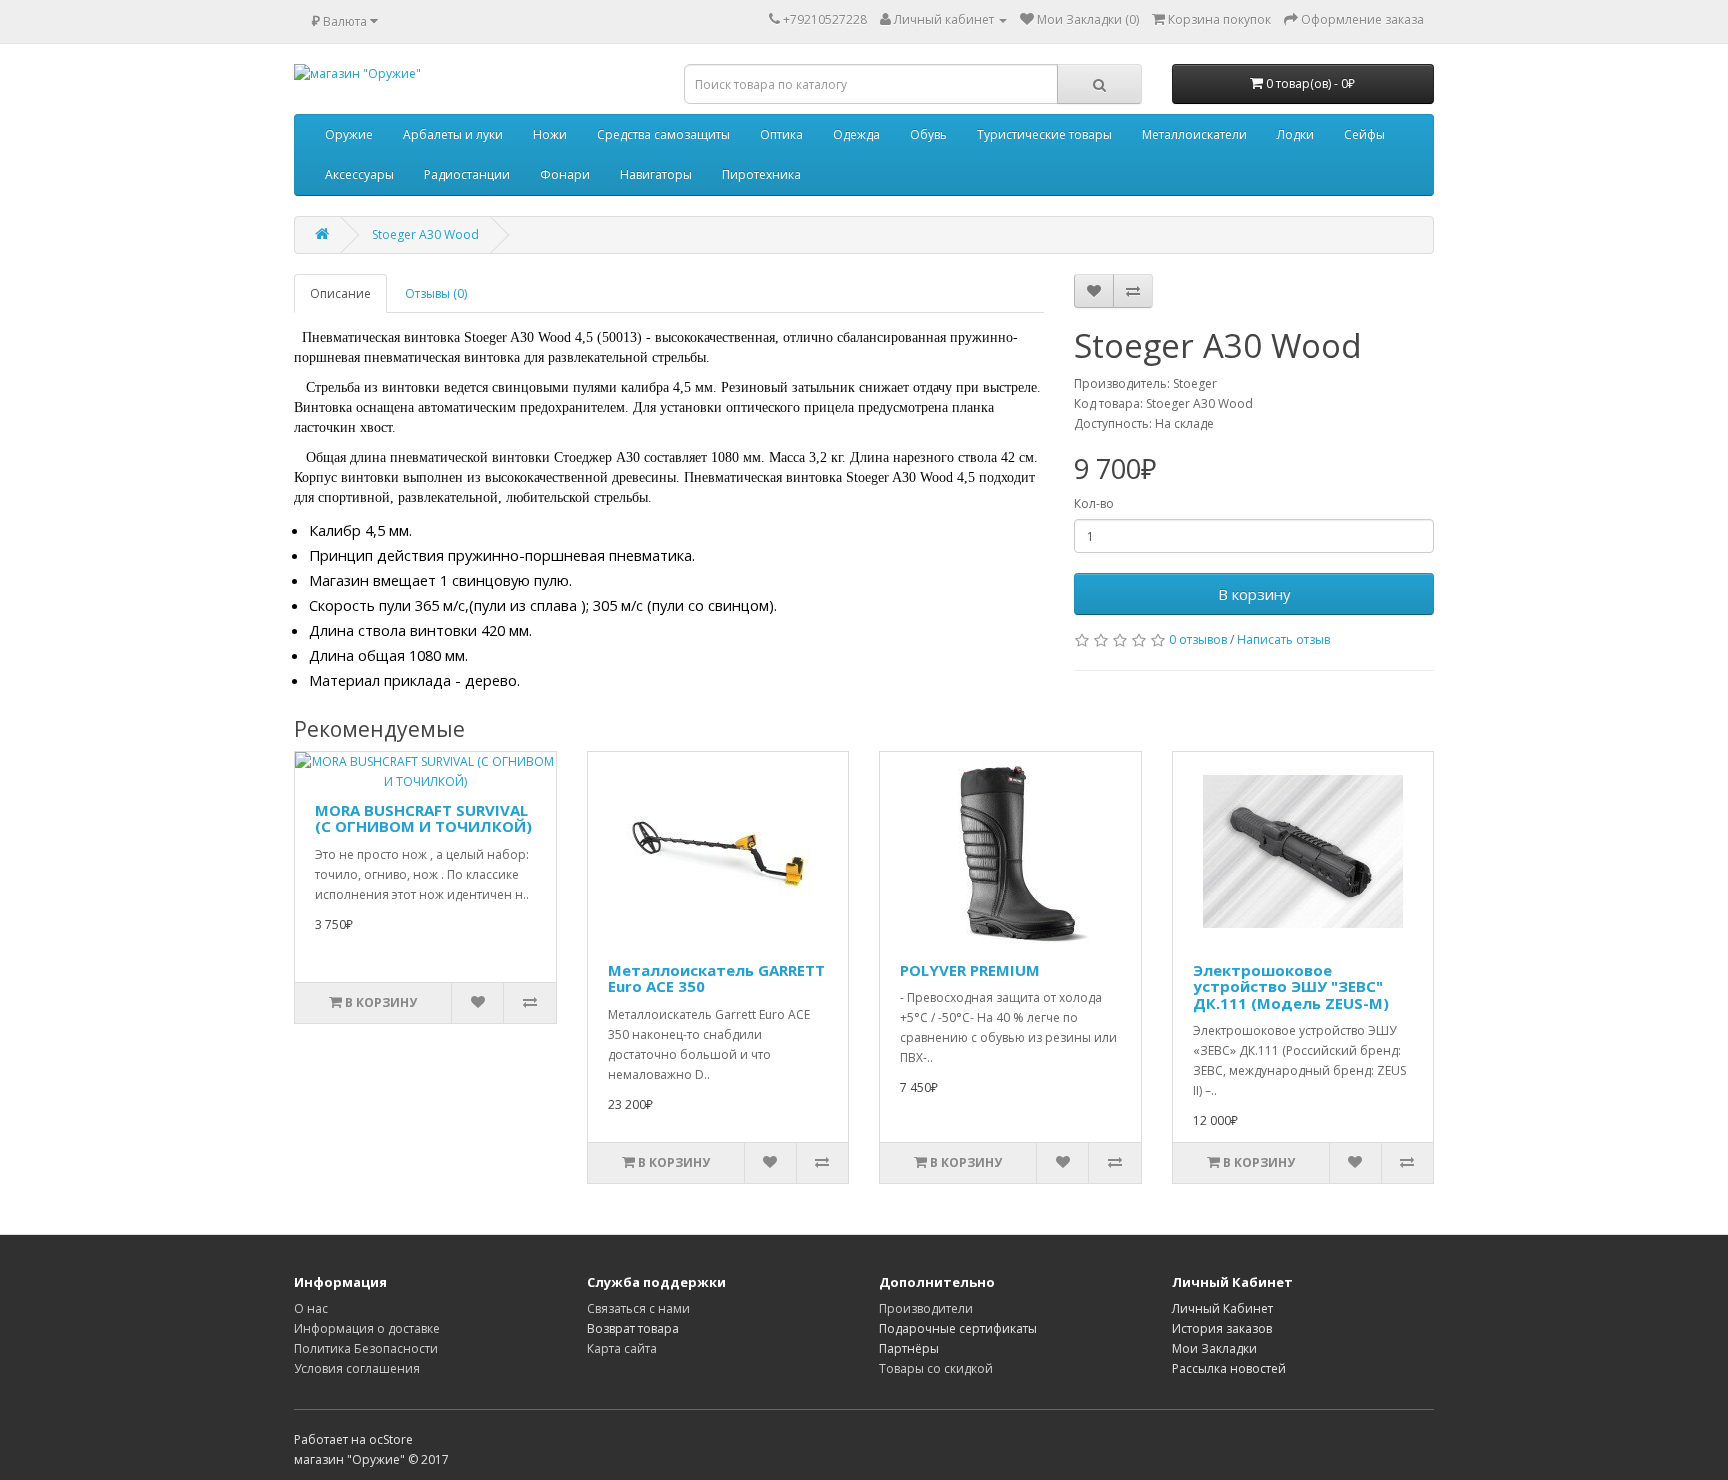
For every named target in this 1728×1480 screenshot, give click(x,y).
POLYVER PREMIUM (970, 970)
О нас (311, 1308)
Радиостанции (467, 174)
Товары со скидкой (936, 1368)
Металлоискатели (1194, 134)
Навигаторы (656, 174)
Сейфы (1364, 134)
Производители (926, 1308)
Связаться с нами (638, 1308)
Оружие (349, 134)
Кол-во (1094, 503)
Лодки (1295, 134)
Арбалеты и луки (453, 134)
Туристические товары (1044, 134)
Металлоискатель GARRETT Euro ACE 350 (716, 978)
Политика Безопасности (366, 1348)
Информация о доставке (367, 1328)
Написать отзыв (1283, 639)
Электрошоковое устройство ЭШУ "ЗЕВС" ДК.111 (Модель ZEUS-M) (1291, 986)
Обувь (928, 134)
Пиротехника (761, 174)
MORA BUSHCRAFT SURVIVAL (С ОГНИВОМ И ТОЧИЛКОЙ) (423, 818)
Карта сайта (622, 1348)
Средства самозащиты (663, 134)
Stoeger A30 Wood (425, 234)
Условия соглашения (357, 1368)
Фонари (565, 174)
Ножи (550, 134)
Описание (340, 293)
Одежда (856, 134)
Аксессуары (359, 174)
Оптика (781, 134)
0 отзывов (1198, 639)
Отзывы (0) (436, 293)
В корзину (1254, 594)
